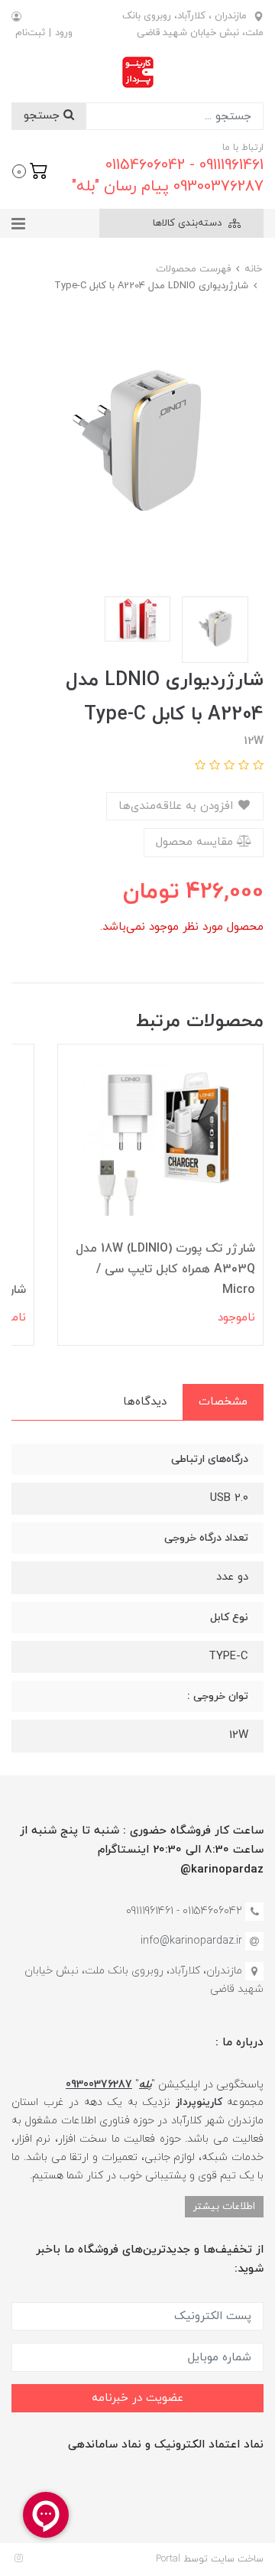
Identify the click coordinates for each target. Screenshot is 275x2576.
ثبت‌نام (30, 33)
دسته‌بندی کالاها (189, 223)
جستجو (44, 116)
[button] (30, 170)
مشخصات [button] (223, 1402)
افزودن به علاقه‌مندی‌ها (178, 806)
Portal (168, 2559)
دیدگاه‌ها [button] (145, 1402)
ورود (64, 33)
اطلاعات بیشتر (224, 2206)
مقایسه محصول (196, 842)
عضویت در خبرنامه (137, 2398)
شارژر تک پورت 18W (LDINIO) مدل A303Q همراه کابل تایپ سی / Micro (165, 1269)
